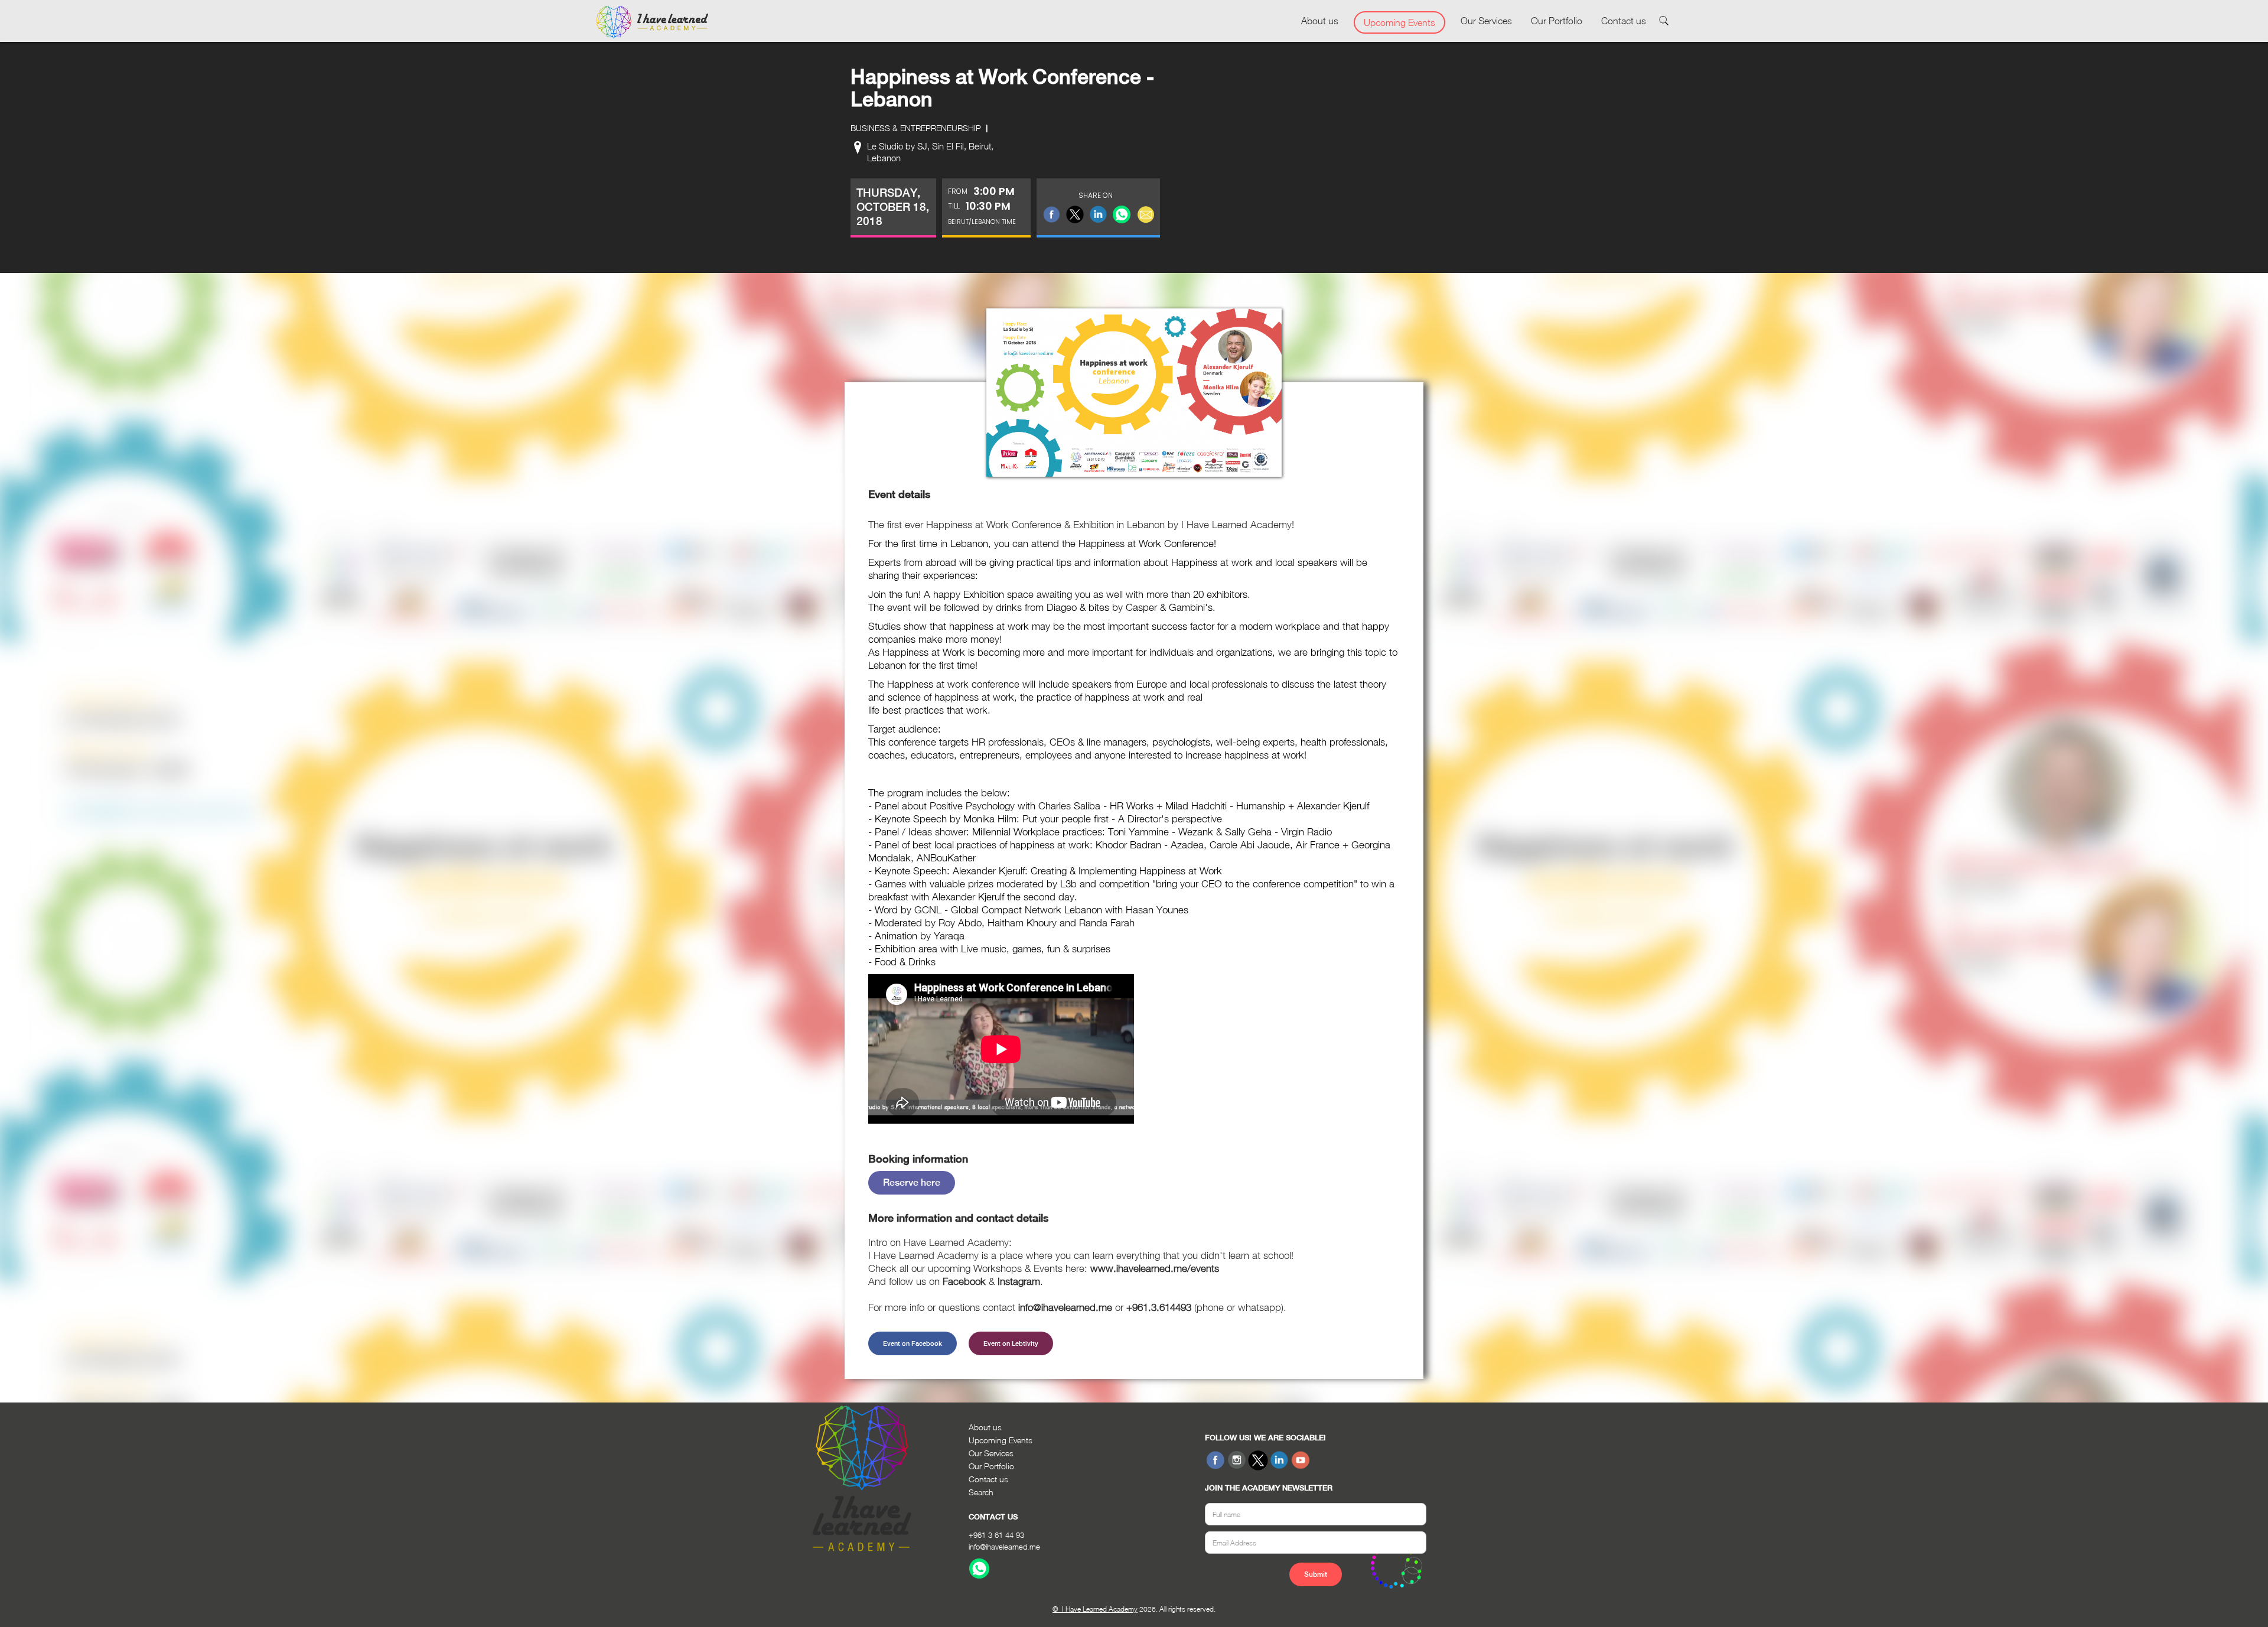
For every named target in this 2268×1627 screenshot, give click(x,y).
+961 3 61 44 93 (996, 1535)
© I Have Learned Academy (1095, 1609)
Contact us (1624, 21)
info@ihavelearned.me (1004, 1547)
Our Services (1486, 21)
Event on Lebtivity (1011, 1343)
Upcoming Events (1399, 22)
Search (981, 1492)
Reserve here (912, 1182)
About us (1320, 21)
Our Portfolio (1557, 21)
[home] (652, 22)
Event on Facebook (913, 1343)
